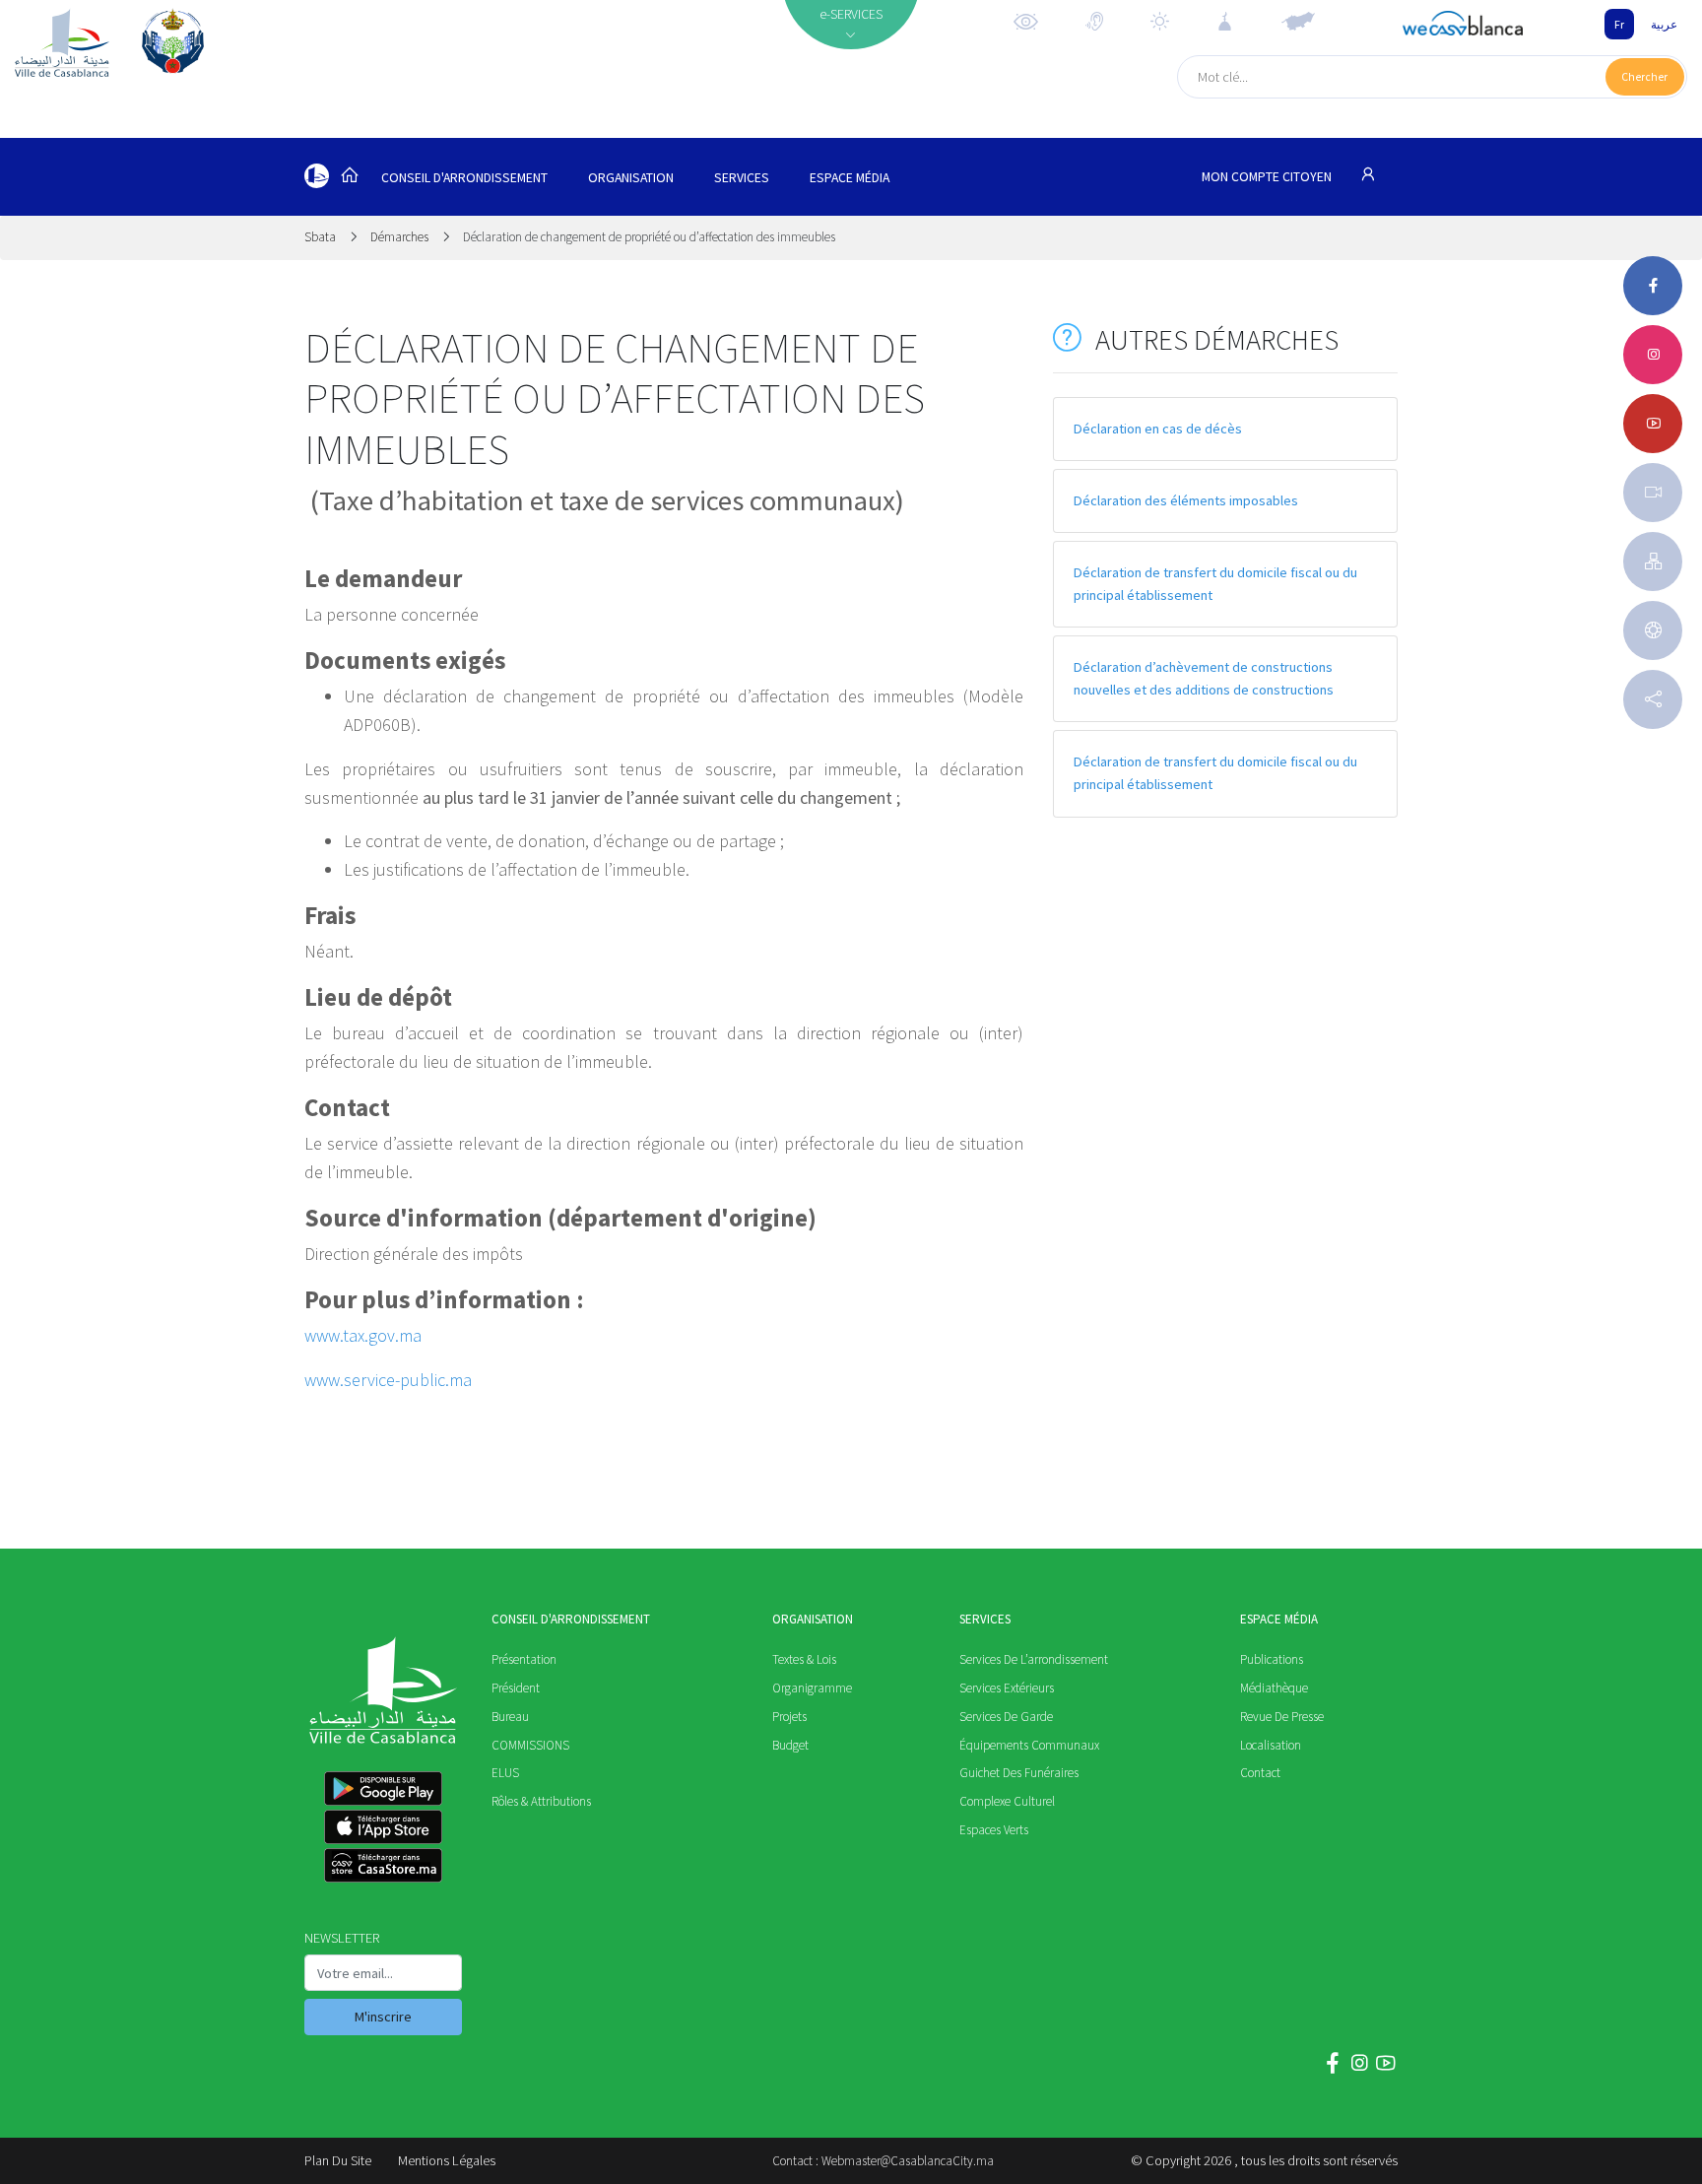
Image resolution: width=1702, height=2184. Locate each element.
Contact (1260, 1773)
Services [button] (742, 178)
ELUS (505, 1773)
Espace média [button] (850, 178)
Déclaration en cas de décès (1158, 429)
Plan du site (338, 2160)
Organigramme (812, 1688)
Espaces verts (994, 1830)
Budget (790, 1745)
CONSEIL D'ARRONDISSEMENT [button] (464, 178)
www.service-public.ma (388, 1380)
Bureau (510, 1717)
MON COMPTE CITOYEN (1268, 177)
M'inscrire (383, 2017)
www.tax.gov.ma (363, 1335)
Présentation (524, 1659)
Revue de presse (1282, 1717)
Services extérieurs (1007, 1688)
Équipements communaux (1029, 1745)
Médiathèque (1274, 1688)
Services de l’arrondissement (1034, 1659)
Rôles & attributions (541, 1801)
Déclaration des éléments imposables (1186, 500)
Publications (1272, 1659)
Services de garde (1006, 1717)
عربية (1664, 24)
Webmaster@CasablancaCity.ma (908, 2161)
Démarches (399, 237)
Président (516, 1688)
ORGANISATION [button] (631, 178)
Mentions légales (447, 2160)
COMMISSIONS (530, 1745)
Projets (789, 1717)
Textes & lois (804, 1659)
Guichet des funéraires (1019, 1773)
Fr (1619, 24)
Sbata (322, 237)
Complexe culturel (1007, 1801)
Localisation (1271, 1745)
